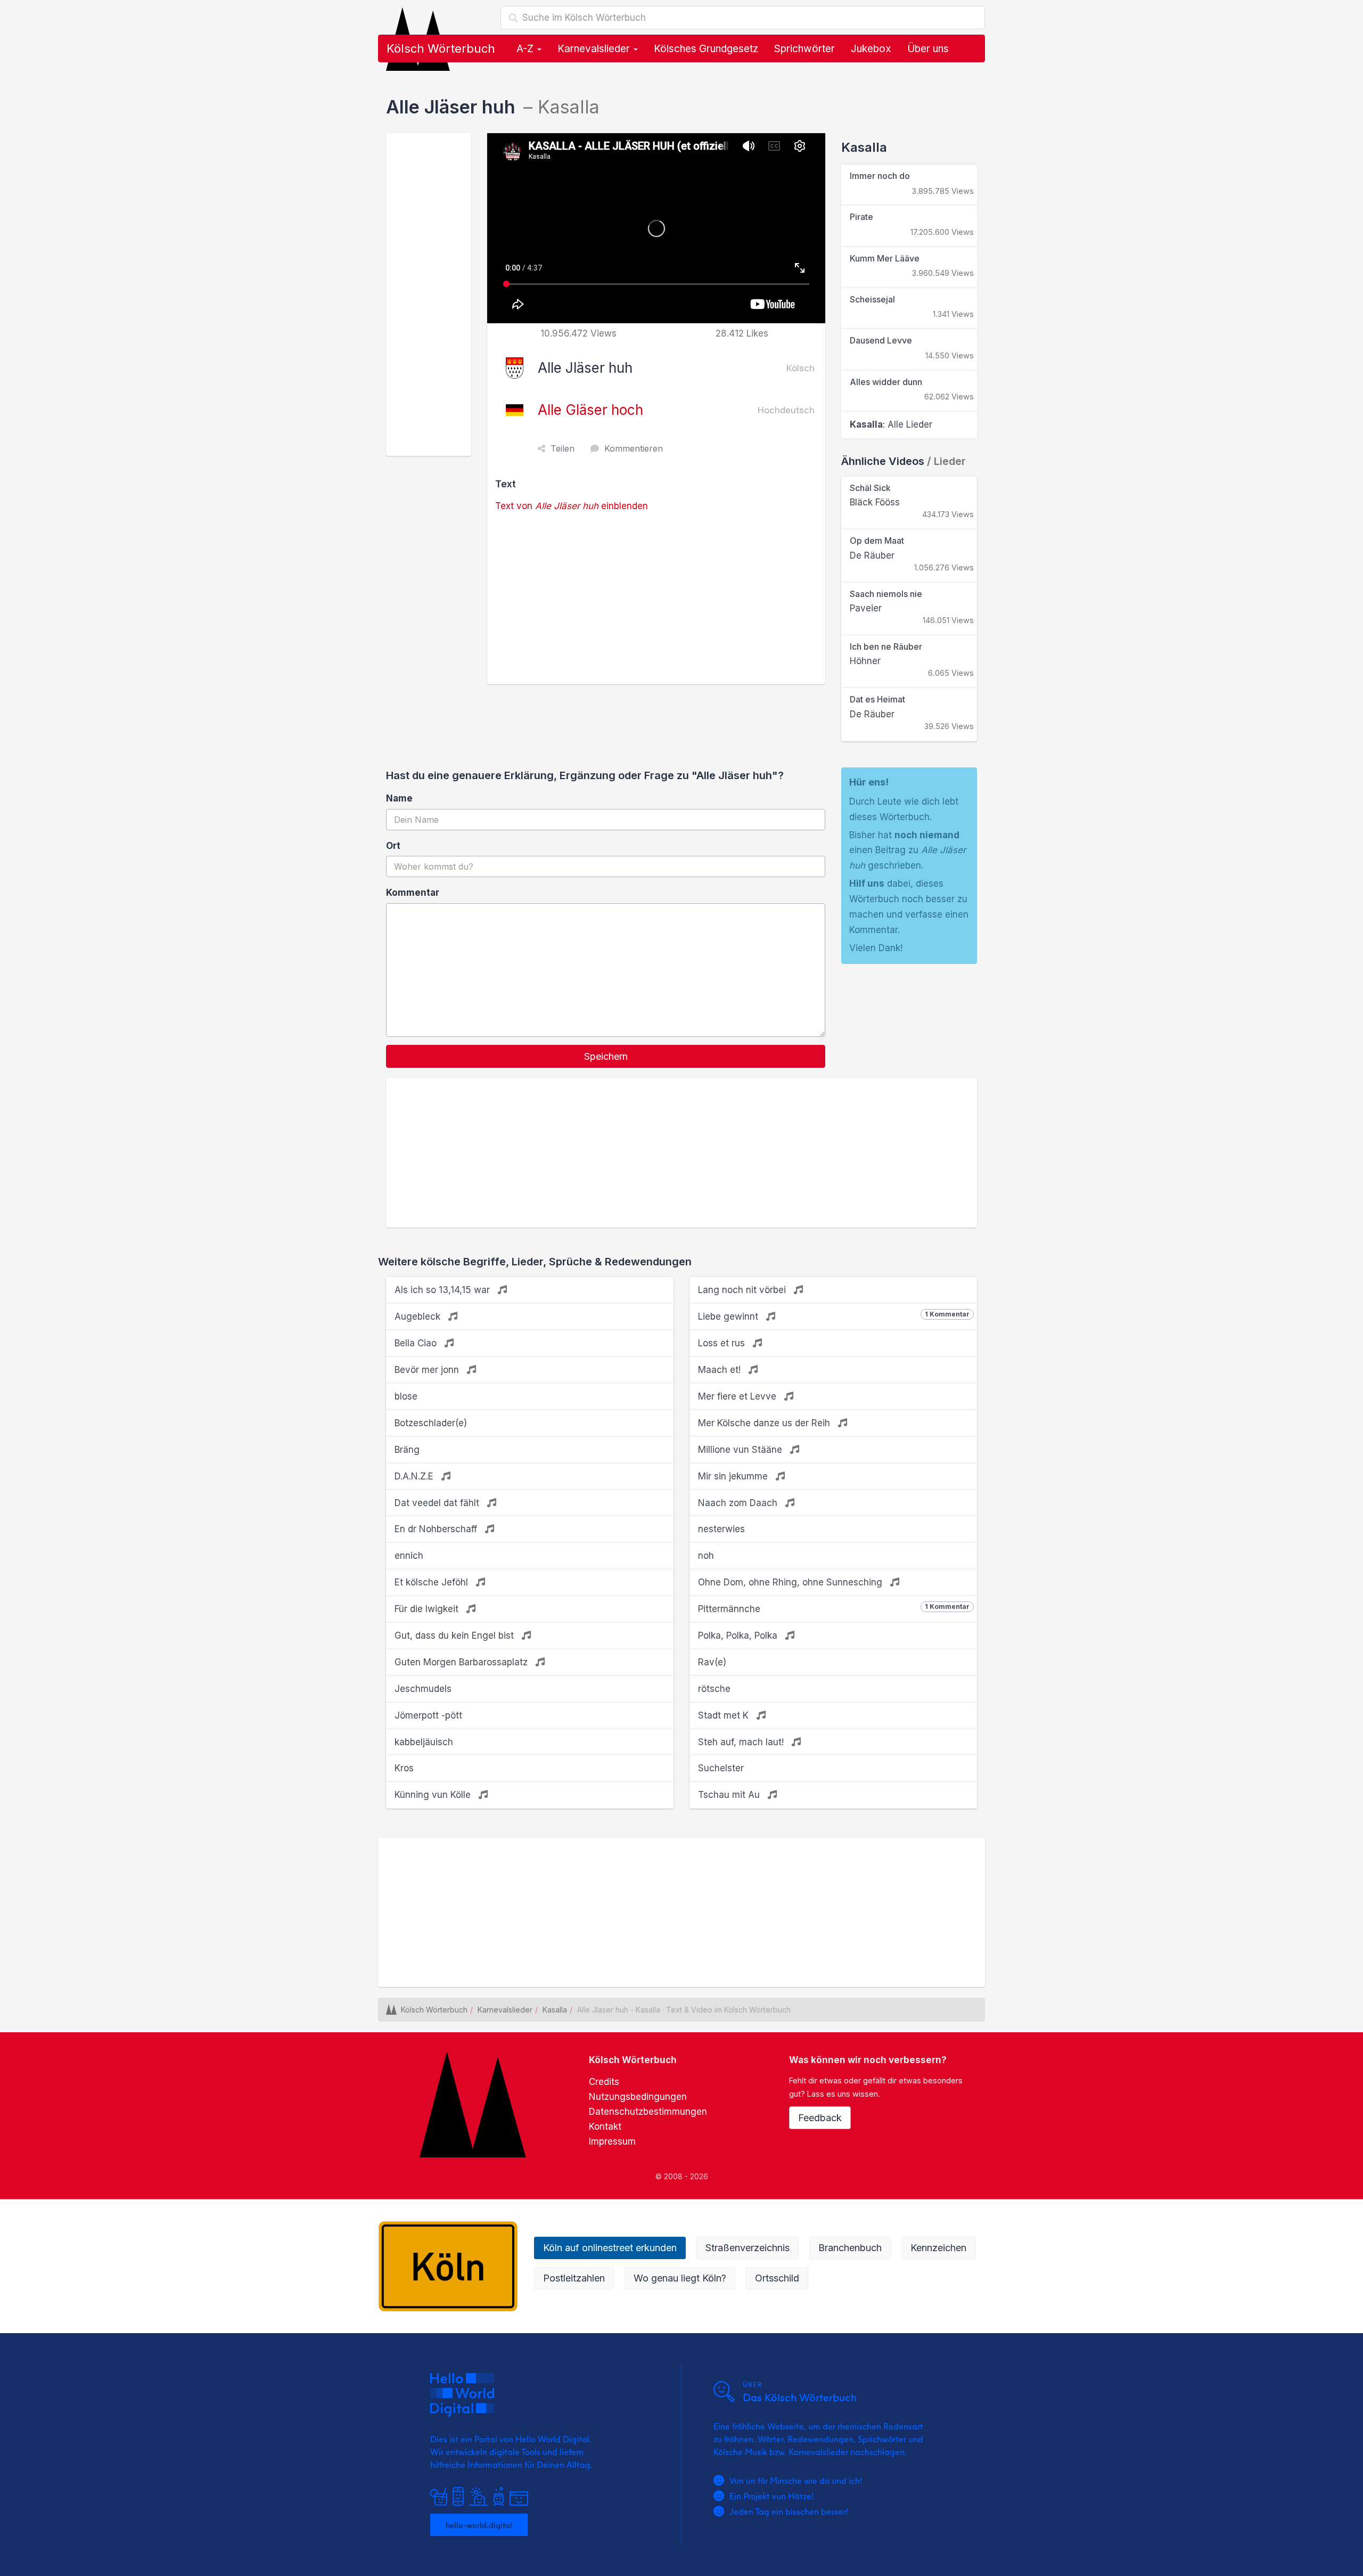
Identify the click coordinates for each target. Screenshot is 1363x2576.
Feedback (820, 2118)
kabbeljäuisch (424, 1742)
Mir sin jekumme (734, 1476)
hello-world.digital (479, 2525)
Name (399, 798)
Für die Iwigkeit (428, 1609)
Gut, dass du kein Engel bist (455, 1635)
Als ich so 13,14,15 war (444, 1290)
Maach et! (721, 1370)
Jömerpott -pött (428, 1715)
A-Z (526, 49)
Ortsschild (777, 2278)
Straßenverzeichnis (748, 2248)
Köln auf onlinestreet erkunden (610, 2248)
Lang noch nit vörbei (743, 1290)
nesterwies (721, 1529)
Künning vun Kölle (434, 1795)
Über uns (928, 49)
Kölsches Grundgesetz (706, 49)
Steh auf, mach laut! (742, 1742)
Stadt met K (725, 1715)
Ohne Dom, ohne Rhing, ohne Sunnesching (791, 1582)
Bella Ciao (417, 1343)
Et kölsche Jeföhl (433, 1582)
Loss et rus (723, 1343)
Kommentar (413, 893)
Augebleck (419, 1316)
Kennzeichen (938, 2248)
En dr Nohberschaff (437, 1529)
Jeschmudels (423, 1689)
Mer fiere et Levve (738, 1396)
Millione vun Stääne (741, 1450)
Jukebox (871, 49)
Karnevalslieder (595, 49)
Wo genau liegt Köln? (680, 2278)
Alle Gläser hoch (590, 410)
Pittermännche (834, 1608)
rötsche (714, 1689)
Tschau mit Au (730, 1795)
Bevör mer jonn (428, 1370)
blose (406, 1396)
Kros (404, 1768)
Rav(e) (712, 1662)
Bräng (407, 1450)
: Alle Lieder (891, 424)
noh (706, 1556)
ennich (409, 1556)
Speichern (606, 1056)
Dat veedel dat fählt (438, 1503)
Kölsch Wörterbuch (441, 48)
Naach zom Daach (739, 1503)
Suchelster (721, 1768)
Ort (393, 846)
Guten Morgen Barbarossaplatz (462, 1662)
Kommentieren (634, 448)
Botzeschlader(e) (431, 1423)
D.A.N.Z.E (415, 1476)
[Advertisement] (429, 295)
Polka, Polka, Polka (739, 1635)
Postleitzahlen (574, 2278)
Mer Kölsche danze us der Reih (765, 1423)
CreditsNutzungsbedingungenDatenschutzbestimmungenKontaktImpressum (648, 2112)
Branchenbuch (850, 2248)
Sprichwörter (804, 49)
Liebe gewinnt (834, 1316)
